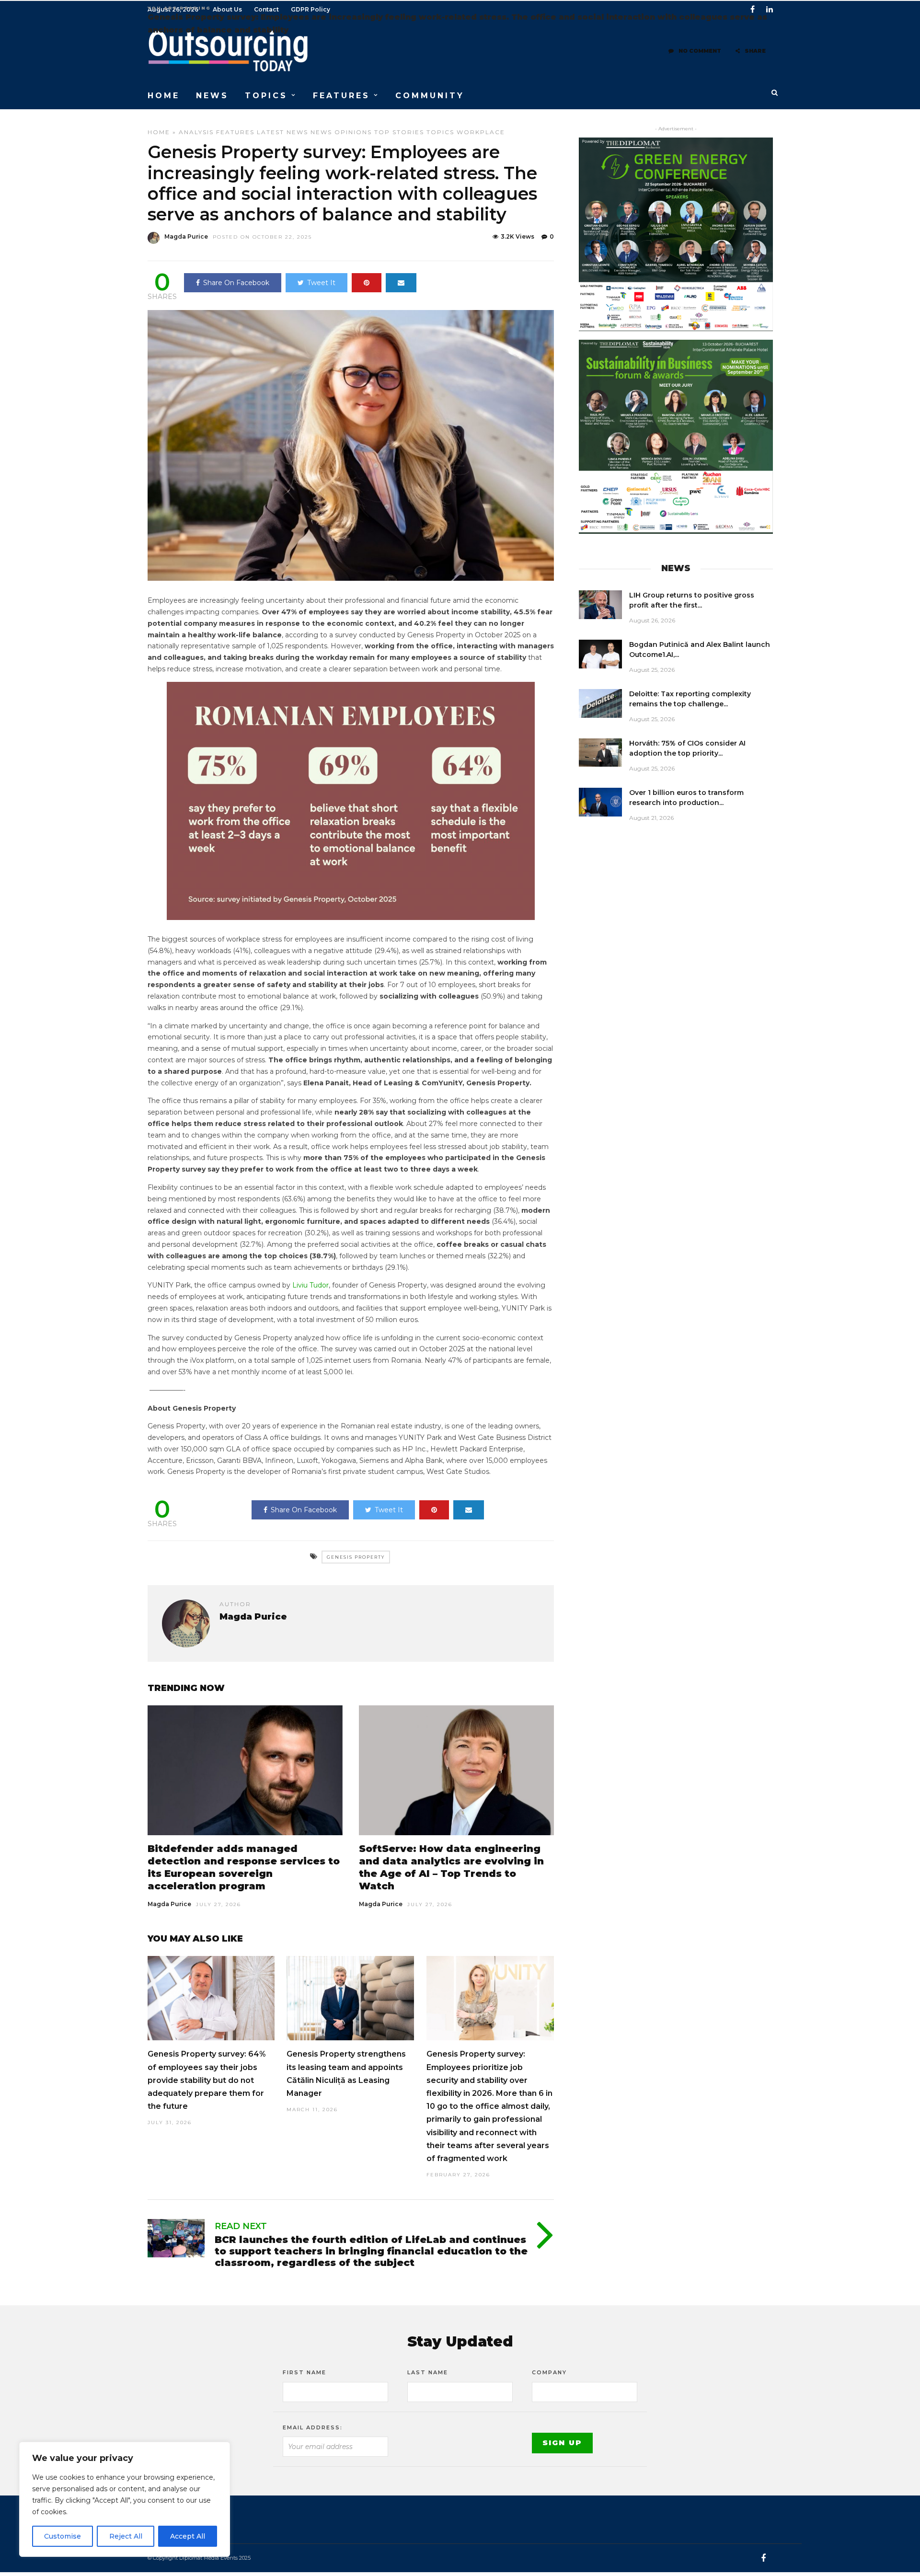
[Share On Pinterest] (367, 283)
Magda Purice (186, 236)
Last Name (428, 2372)
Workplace (481, 132)
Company (549, 2372)
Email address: (313, 2427)
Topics (440, 132)
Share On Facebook (236, 283)
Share (755, 51)
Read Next (241, 2226)
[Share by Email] (401, 283)
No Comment (700, 51)
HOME (164, 96)
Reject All (126, 2536)
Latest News (282, 132)
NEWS (212, 96)
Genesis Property (356, 1557)
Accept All (188, 2536)
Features (235, 132)
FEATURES (341, 96)
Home (159, 132)
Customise (63, 2536)
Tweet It (321, 283)
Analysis (196, 132)
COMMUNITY (430, 96)
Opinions (353, 132)
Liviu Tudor (310, 1285)
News (321, 132)
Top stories (399, 132)
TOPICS (266, 96)
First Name (305, 2372)
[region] (125, 2499)
